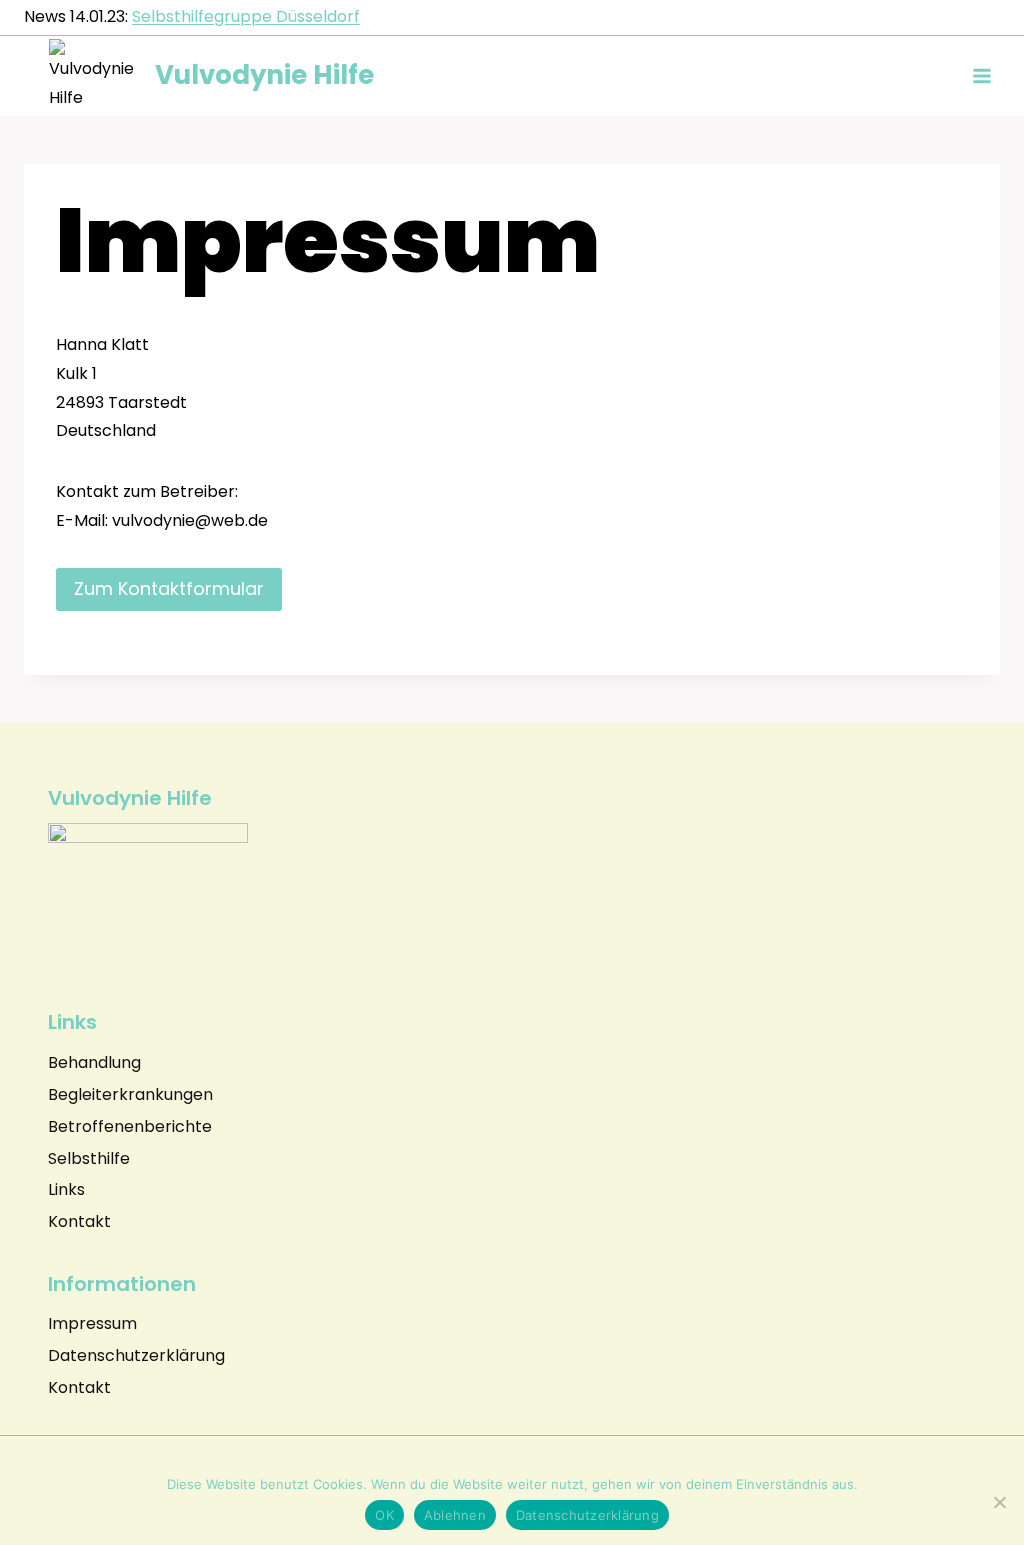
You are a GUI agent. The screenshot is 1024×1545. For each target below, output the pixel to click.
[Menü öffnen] (981, 75)
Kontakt (79, 1221)
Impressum (92, 1323)
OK (384, 1515)
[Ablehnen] (999, 1502)
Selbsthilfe (89, 1158)
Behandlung (94, 1062)
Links (66, 1189)
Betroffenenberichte (130, 1126)
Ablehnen (455, 1515)
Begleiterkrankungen (130, 1094)
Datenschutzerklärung (136, 1355)
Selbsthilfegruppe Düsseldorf (246, 16)
